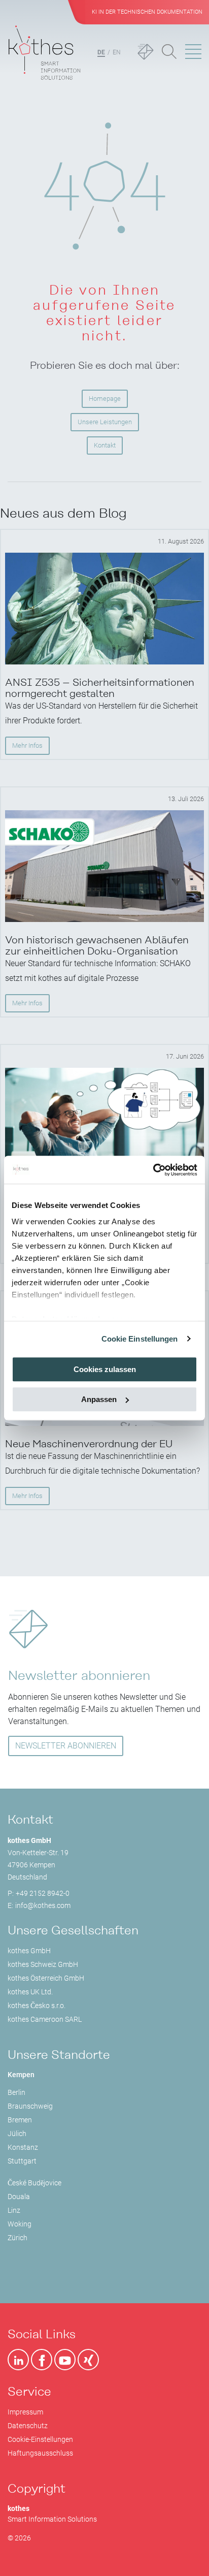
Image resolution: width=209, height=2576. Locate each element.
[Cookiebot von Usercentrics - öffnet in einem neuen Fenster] (153, 1170)
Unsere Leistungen (105, 422)
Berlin (16, 2092)
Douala (19, 2197)
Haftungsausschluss (40, 2453)
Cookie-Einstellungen (40, 2439)
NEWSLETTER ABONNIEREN (66, 1746)
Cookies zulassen (105, 1369)
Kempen (21, 2075)
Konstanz (23, 2147)
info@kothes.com (43, 1905)
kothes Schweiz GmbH (43, 1964)
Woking (20, 2224)
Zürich (18, 2238)
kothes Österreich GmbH (46, 1978)
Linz (14, 2210)
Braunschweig (30, 2106)
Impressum (25, 2412)
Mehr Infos (27, 745)
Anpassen (99, 1399)
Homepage (105, 399)
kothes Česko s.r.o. (37, 2006)
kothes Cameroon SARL (45, 2019)
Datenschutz (28, 2426)
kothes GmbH (29, 1951)
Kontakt (105, 445)
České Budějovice (34, 2183)
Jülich (17, 2134)
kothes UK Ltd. (30, 1992)
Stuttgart (22, 2161)
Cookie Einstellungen (140, 1339)
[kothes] (44, 53)
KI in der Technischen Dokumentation (147, 12)
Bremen (20, 2120)
